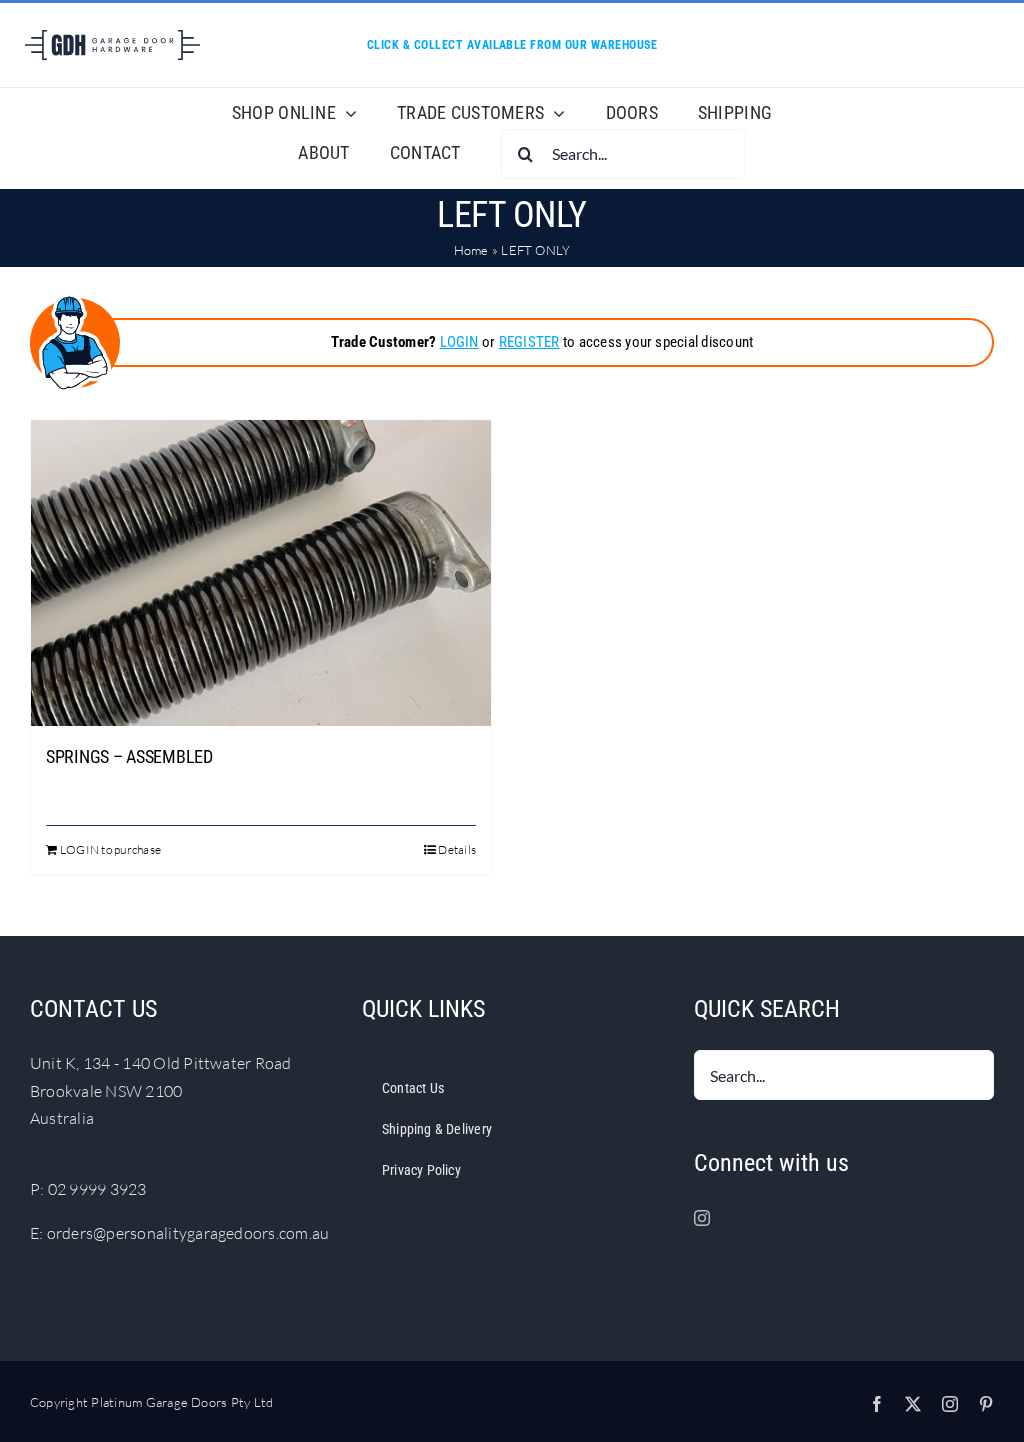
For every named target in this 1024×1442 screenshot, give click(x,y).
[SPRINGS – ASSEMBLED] (261, 573)
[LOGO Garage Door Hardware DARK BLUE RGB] (112, 38)
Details (457, 849)
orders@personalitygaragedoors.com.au (188, 1233)
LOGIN (459, 342)
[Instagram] (702, 1218)
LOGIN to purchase (110, 849)
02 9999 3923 (97, 1189)
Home (471, 250)
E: (38, 1233)
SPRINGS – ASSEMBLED (129, 756)
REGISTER (529, 342)
